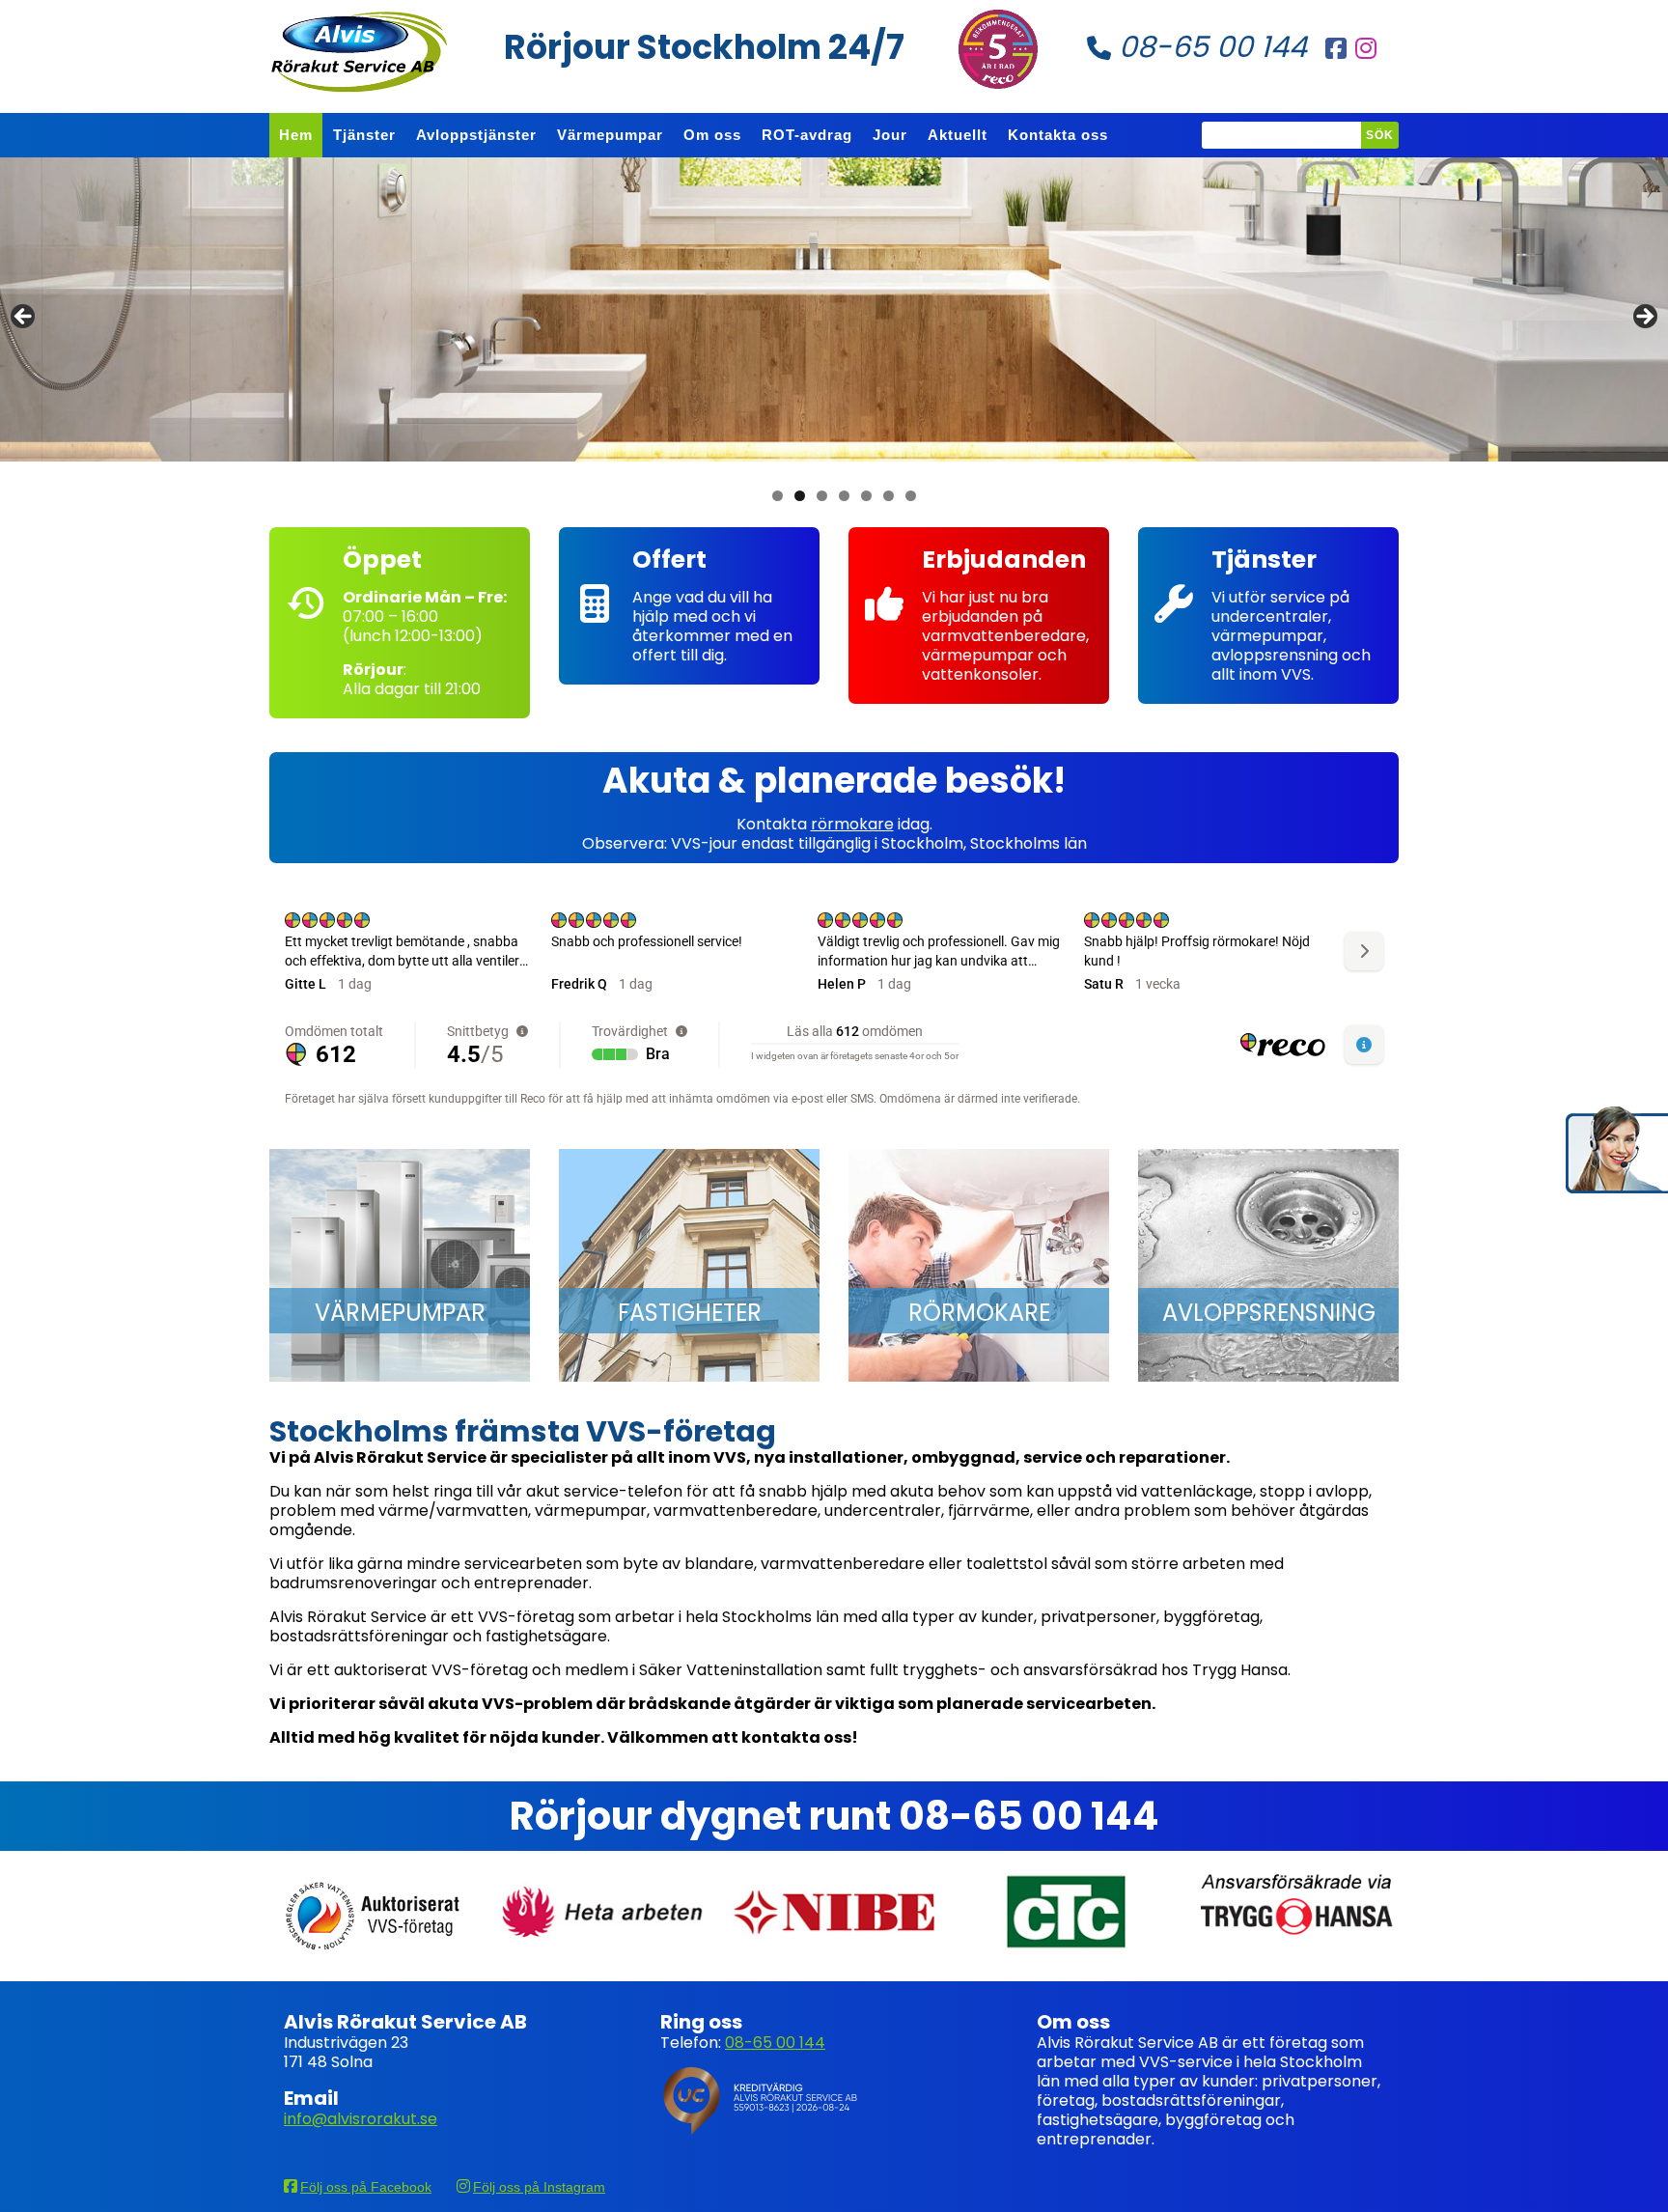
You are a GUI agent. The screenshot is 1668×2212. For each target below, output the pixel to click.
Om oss (712, 135)
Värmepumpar (610, 135)
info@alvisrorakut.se (361, 2119)
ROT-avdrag (807, 135)
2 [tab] (800, 496)
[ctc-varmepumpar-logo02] (1066, 1911)
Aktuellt (958, 135)
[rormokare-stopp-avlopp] (979, 1266)
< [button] (24, 318)
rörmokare (852, 824)
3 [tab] (822, 496)
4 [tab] (844, 496)
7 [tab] (911, 496)
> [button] (1644, 318)
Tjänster (364, 135)
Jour (890, 135)
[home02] (689, 1266)
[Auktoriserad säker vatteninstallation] (371, 1916)
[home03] (1268, 1266)
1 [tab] (778, 496)
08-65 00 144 (1209, 47)
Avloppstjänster (476, 135)
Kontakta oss (1058, 135)
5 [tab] (866, 496)
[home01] (400, 1266)
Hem (296, 135)
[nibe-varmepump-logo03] (834, 1911)
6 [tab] (889, 496)
